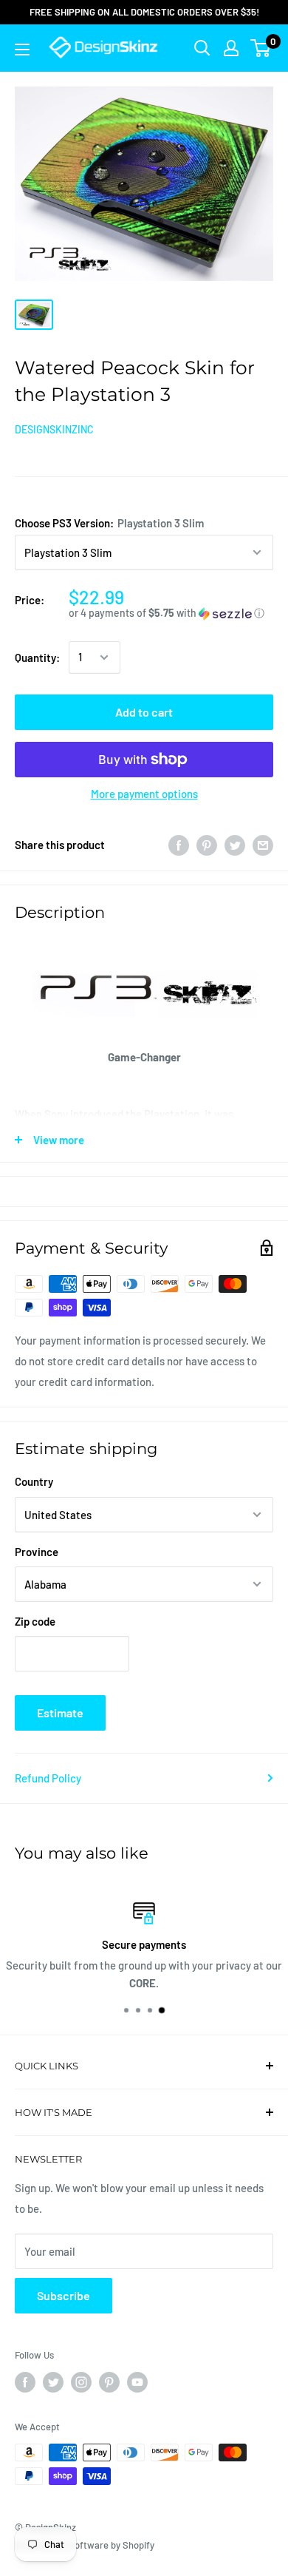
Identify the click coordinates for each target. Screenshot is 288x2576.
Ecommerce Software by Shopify (85, 2545)
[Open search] (202, 48)
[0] (261, 48)
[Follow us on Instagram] (81, 2382)
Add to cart (144, 712)
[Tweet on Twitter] (235, 845)
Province (37, 1552)
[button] (171, 613)
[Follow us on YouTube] (137, 2382)
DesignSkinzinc (54, 429)
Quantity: (37, 657)
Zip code (35, 1621)
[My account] (231, 48)
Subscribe (64, 2295)
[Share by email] (263, 845)
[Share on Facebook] (179, 845)
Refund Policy (48, 1778)
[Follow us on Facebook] (25, 2382)
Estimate (60, 1713)
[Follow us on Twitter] (53, 2382)
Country (34, 1481)
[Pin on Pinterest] (207, 845)
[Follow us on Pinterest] (109, 2382)
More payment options (144, 794)
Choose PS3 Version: (109, 523)
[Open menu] (22, 50)
